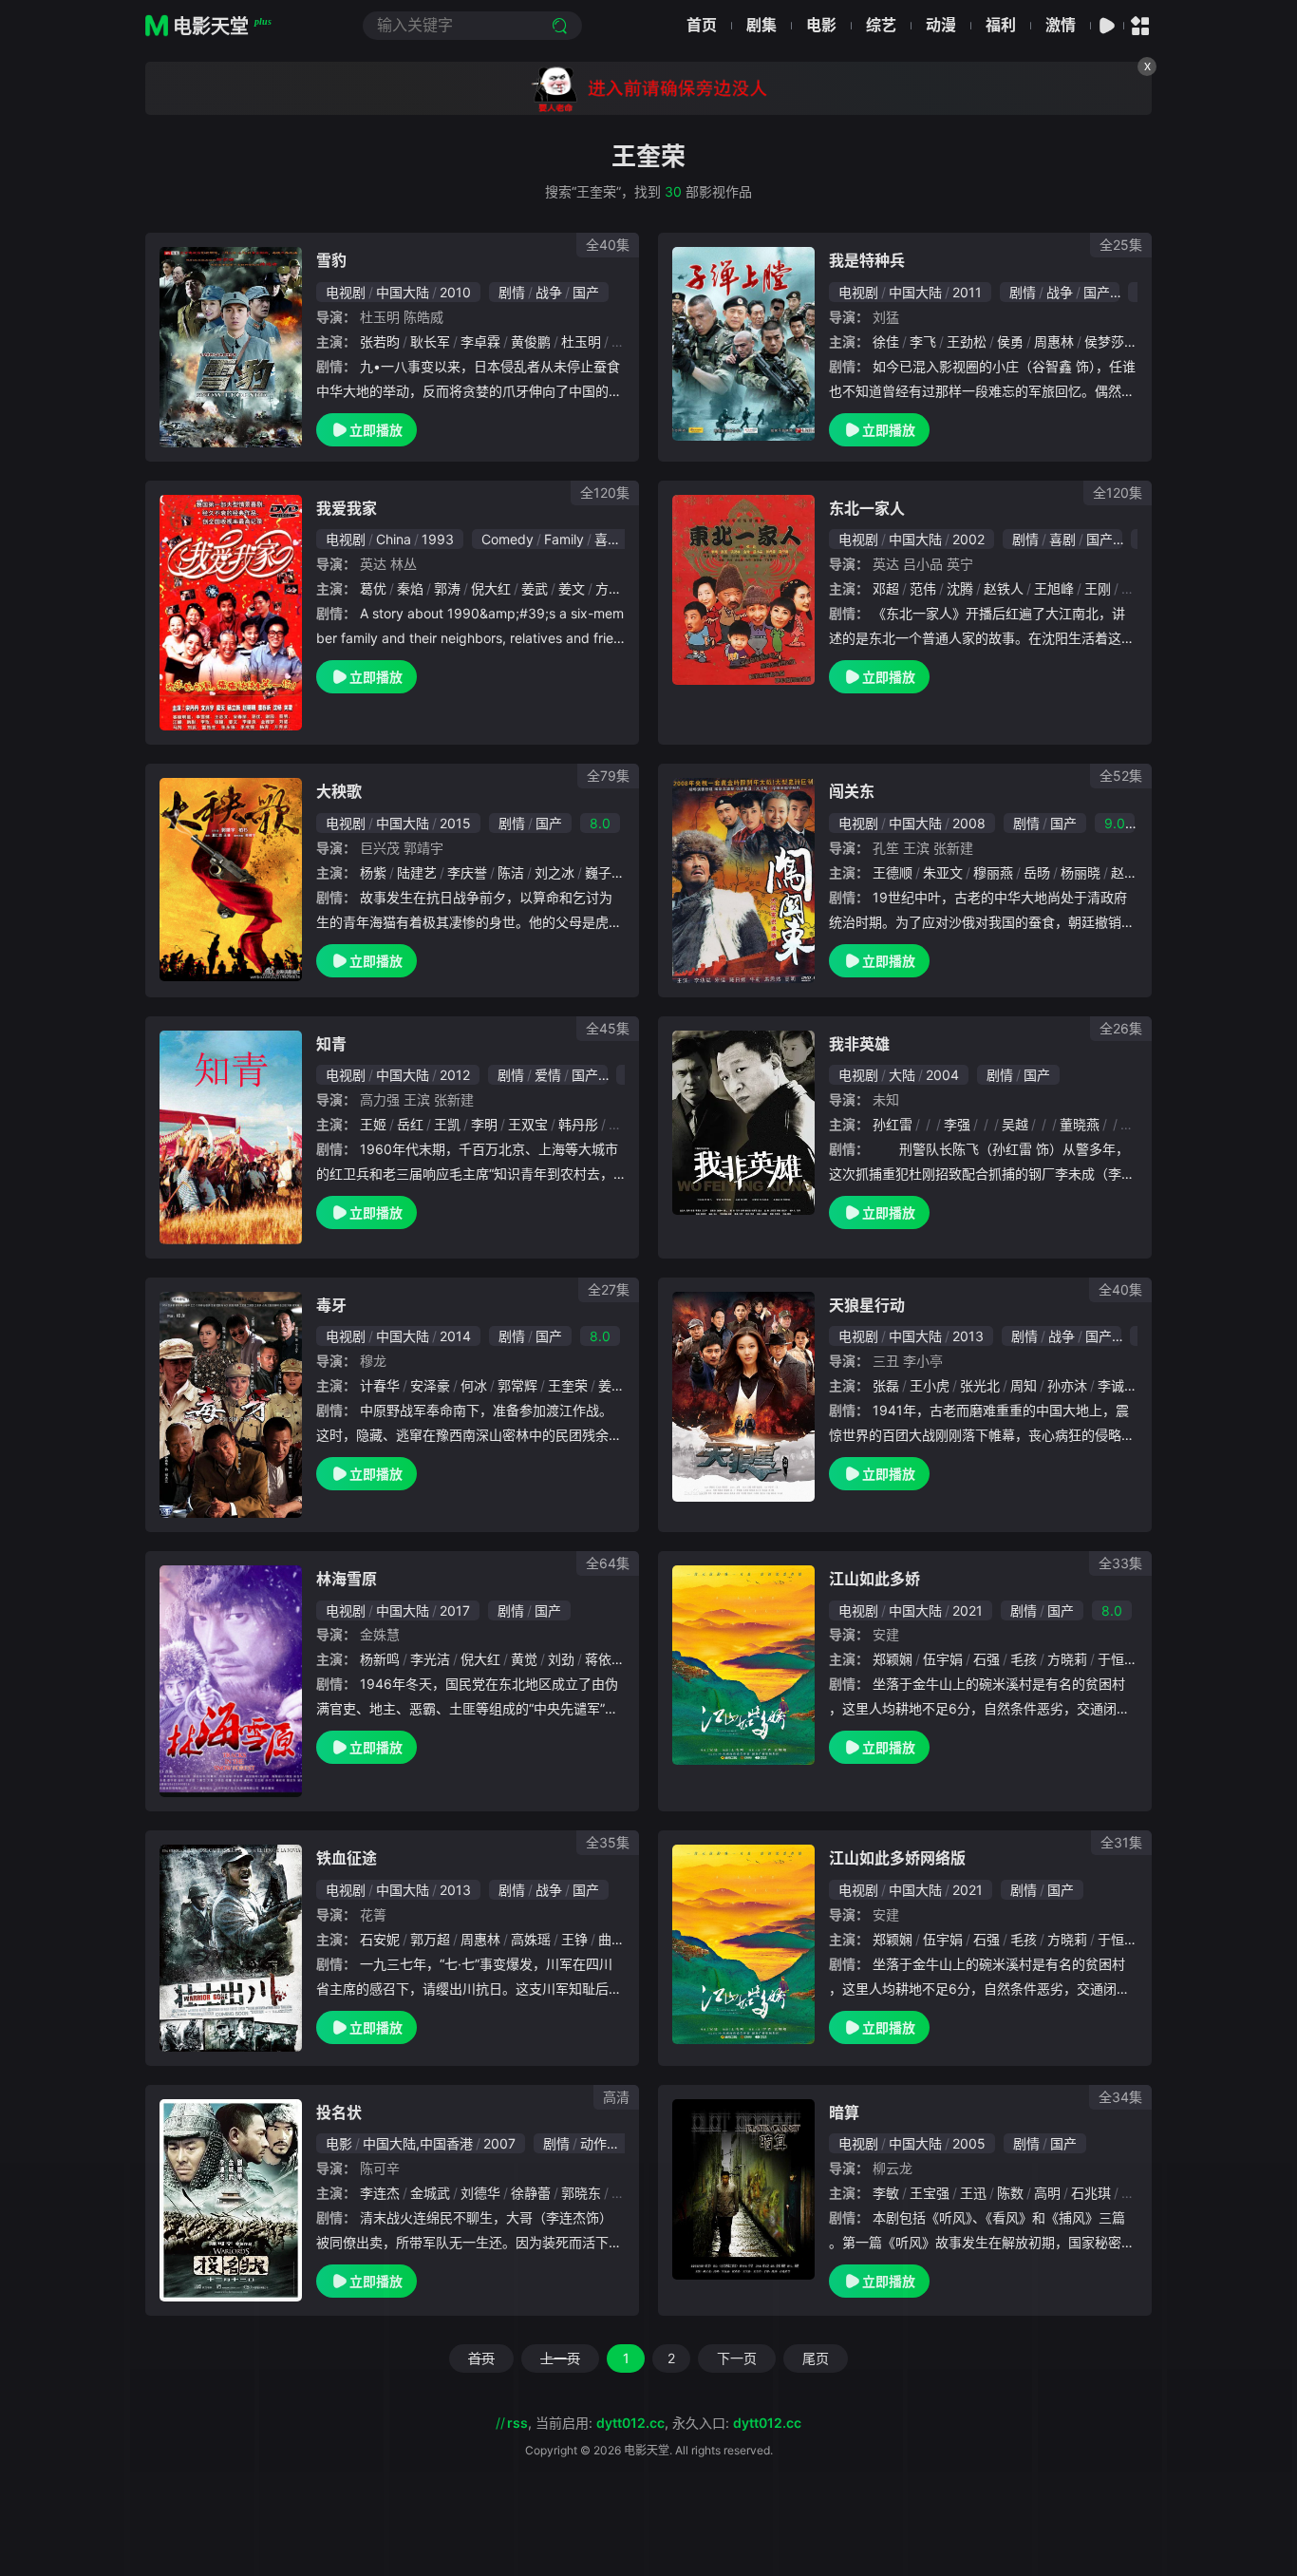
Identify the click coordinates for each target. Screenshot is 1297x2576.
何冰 (474, 1385)
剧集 (761, 25)
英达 (373, 564)
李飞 (923, 341)
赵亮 (1124, 872)
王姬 (373, 1124)
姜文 (572, 588)
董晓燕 (1080, 1124)
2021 (968, 1610)
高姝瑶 (531, 1939)
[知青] (231, 1137)
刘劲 (561, 1659)
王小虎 (930, 1385)
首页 (702, 25)
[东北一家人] (743, 590)
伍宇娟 (943, 1659)
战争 (549, 292)
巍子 (598, 872)
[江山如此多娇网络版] (743, 1944)
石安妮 (380, 1939)
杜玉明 (380, 317)
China (394, 539)
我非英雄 (859, 1044)
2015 (455, 823)
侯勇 (1010, 341)
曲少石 (618, 1939)
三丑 (886, 1361)
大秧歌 (339, 791)
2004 (942, 1075)
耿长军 (430, 341)
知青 (331, 1044)
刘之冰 (555, 872)
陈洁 (511, 872)
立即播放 (376, 430)
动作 (593, 2143)
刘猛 (886, 317)
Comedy (508, 539)
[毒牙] (231, 1405)
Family (564, 539)
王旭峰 (1054, 588)
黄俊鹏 (531, 341)
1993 (438, 539)
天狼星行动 (867, 1305)
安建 (886, 1634)
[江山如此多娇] (743, 1665)
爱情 (548, 1075)
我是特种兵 (867, 260)
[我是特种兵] (743, 344)
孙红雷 (893, 1124)
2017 (455, 1610)
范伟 (923, 588)
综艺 (881, 25)
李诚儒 (1118, 1385)
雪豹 (331, 260)
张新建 (953, 848)
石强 (987, 1659)
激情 (1061, 25)
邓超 (886, 588)
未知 (886, 1099)
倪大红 (491, 588)
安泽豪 (430, 1385)
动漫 (941, 25)
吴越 (1015, 1124)
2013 (968, 1336)
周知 (1024, 1385)
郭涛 (447, 588)
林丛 (404, 564)
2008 (969, 823)
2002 (968, 539)
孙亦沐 (1067, 1385)
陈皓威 (423, 317)
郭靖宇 (423, 848)
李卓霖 (480, 341)
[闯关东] (743, 881)
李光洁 (430, 1659)
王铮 (574, 1939)
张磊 (886, 1385)
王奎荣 (568, 1385)
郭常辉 (517, 1385)
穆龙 (373, 1361)
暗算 (844, 2112)
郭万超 (430, 1939)
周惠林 (1054, 341)
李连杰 (380, 2193)
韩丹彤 (578, 1124)
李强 (957, 1124)
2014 (455, 1336)
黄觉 (524, 1659)
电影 (821, 25)
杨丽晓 (1081, 872)
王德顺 (893, 872)
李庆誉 (467, 872)
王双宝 (528, 1124)
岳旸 (1037, 872)
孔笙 (886, 848)
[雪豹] (231, 347)
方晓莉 (1067, 1659)
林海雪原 (347, 1579)
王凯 (447, 1124)
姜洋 (611, 1385)
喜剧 (608, 539)
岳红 (410, 1124)
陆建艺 (417, 872)
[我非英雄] (743, 1123)
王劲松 (967, 341)
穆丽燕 (993, 872)
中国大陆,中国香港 (418, 2143)
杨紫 (373, 872)
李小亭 (923, 1361)
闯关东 (852, 791)
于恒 (1111, 1659)
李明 (484, 1124)
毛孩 (1024, 1659)
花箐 (373, 1914)
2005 (969, 2143)
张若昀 (380, 341)
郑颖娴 (893, 1659)
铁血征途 (347, 1858)
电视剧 (346, 292)
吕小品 (923, 564)
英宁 (960, 564)
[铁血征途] (231, 1948)
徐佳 (886, 341)
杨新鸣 (380, 1659)
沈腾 (960, 588)
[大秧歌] (231, 880)
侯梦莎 (1104, 341)
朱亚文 (943, 872)
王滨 (916, 848)
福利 (1001, 25)
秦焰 (410, 588)
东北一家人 (867, 508)
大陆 (902, 1075)
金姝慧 (380, 1634)
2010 (455, 292)
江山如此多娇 (874, 1579)
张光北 (980, 1385)
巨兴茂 (380, 848)
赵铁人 (1004, 588)
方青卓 (615, 588)
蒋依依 (605, 1659)
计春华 (380, 1385)
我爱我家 (347, 508)
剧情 (512, 292)
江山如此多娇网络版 (897, 1858)
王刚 (1098, 588)
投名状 (339, 2112)
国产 (586, 292)
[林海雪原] (231, 1682)
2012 (455, 1075)
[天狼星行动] (743, 1397)
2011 (967, 292)
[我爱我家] (231, 613)
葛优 (373, 588)
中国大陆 (403, 292)
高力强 (380, 1099)
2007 (499, 2143)
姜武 (535, 588)
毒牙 (331, 1305)
